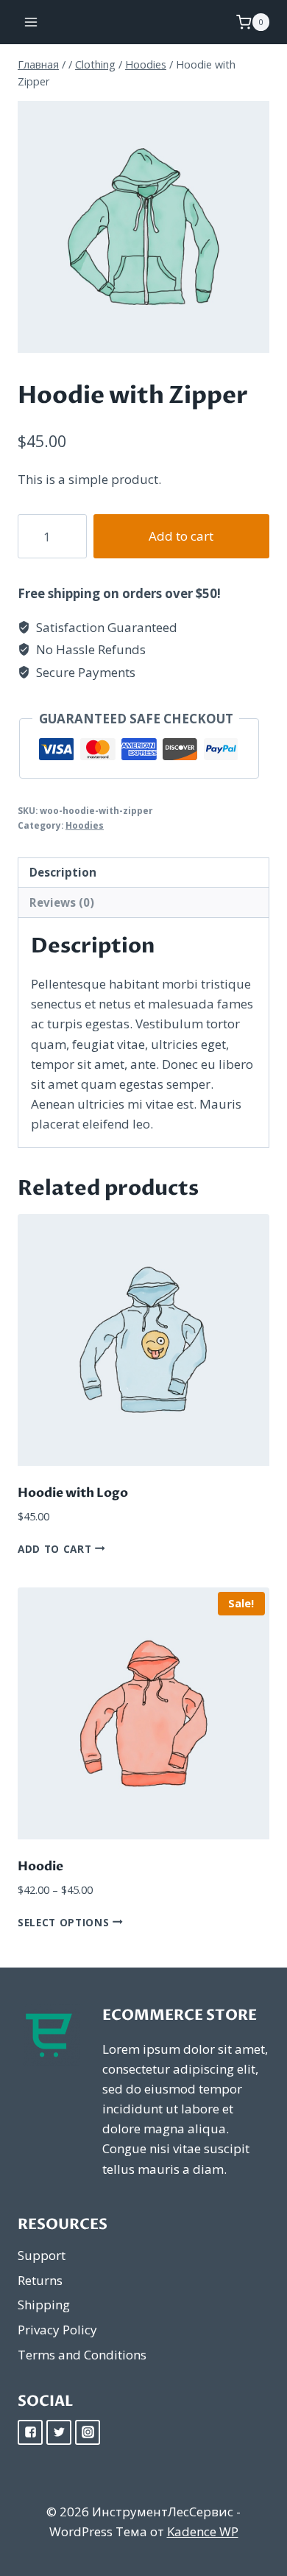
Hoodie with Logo (73, 1493)
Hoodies (85, 825)
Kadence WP (203, 2531)
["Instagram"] (88, 2432)
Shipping (44, 2305)
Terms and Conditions (82, 2355)
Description (63, 872)
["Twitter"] (59, 2432)
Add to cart (181, 536)
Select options (65, 1922)
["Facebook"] (30, 2432)
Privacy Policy (57, 2330)
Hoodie (40, 1866)
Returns (40, 2280)
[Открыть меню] (31, 22)
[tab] (143, 873)
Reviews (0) (62, 902)
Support (42, 2255)
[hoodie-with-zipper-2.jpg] (143, 227)
